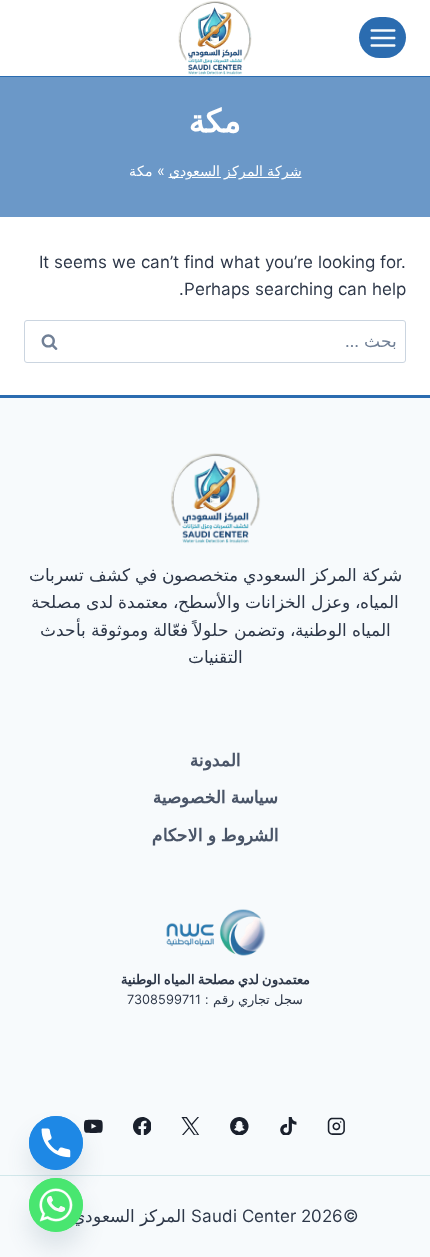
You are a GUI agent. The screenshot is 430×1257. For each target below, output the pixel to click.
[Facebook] (141, 1125)
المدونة (215, 760)
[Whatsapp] (56, 1205)
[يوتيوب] (93, 1125)
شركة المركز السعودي (235, 170)
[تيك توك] (287, 1125)
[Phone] (56, 1143)
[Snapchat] (239, 1125)
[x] (190, 1125)
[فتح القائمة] (382, 37)
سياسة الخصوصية (215, 797)
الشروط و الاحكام (215, 835)
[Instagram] (336, 1125)
